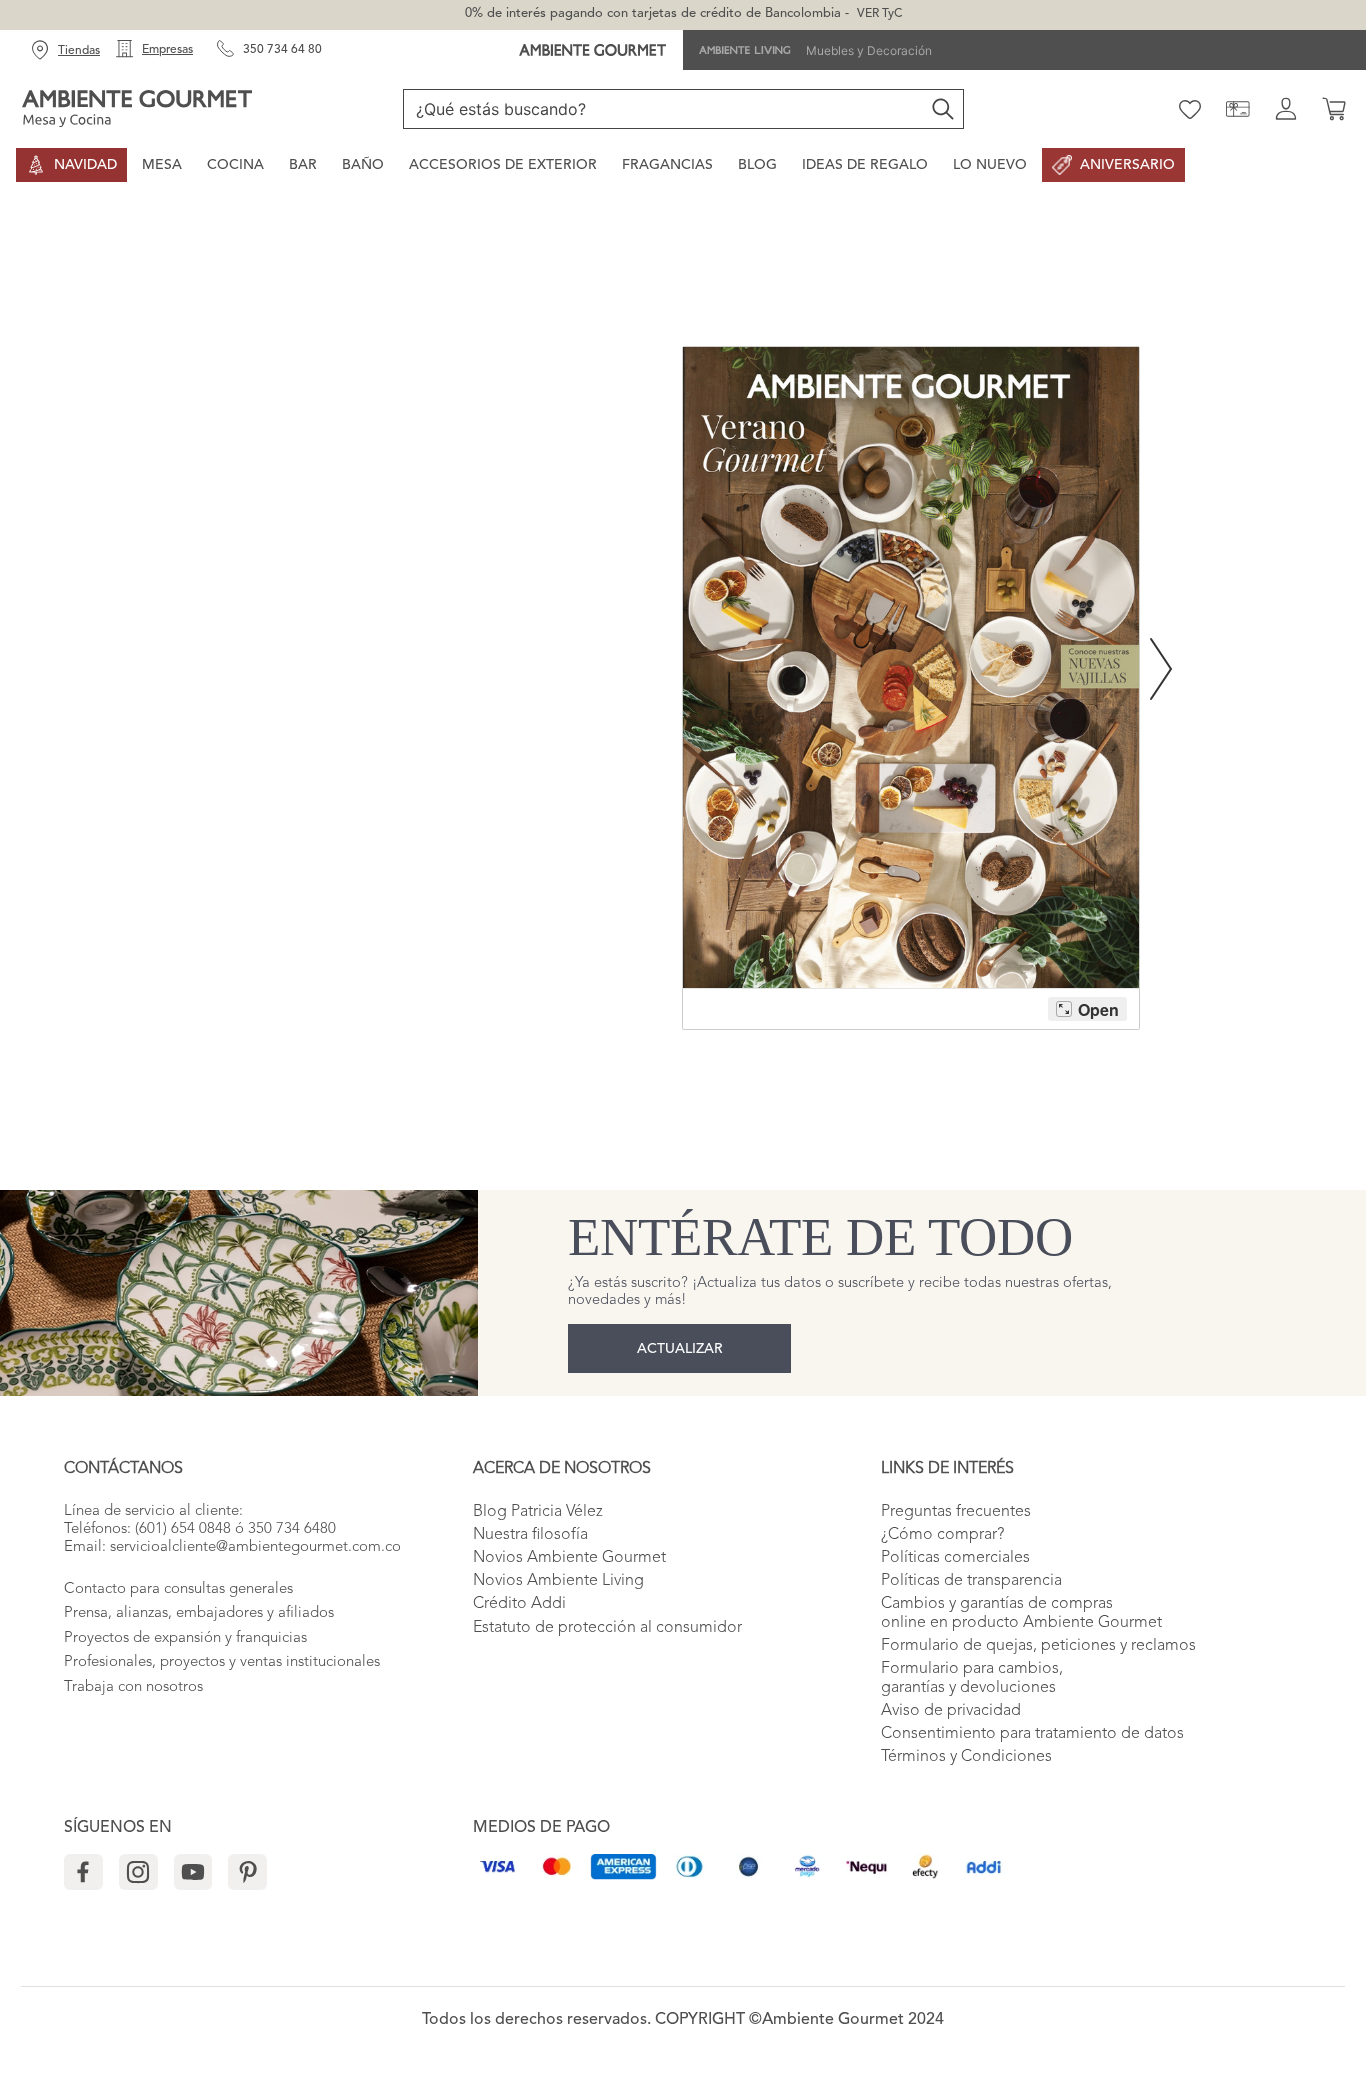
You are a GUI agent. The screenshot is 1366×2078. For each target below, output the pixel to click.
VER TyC (879, 14)
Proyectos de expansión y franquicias (185, 1638)
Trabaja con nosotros (133, 1687)
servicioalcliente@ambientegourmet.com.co (255, 1547)
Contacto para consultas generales (178, 1589)
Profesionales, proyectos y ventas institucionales (222, 1662)
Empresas (167, 50)
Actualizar (680, 1349)
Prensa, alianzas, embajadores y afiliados (199, 1613)
